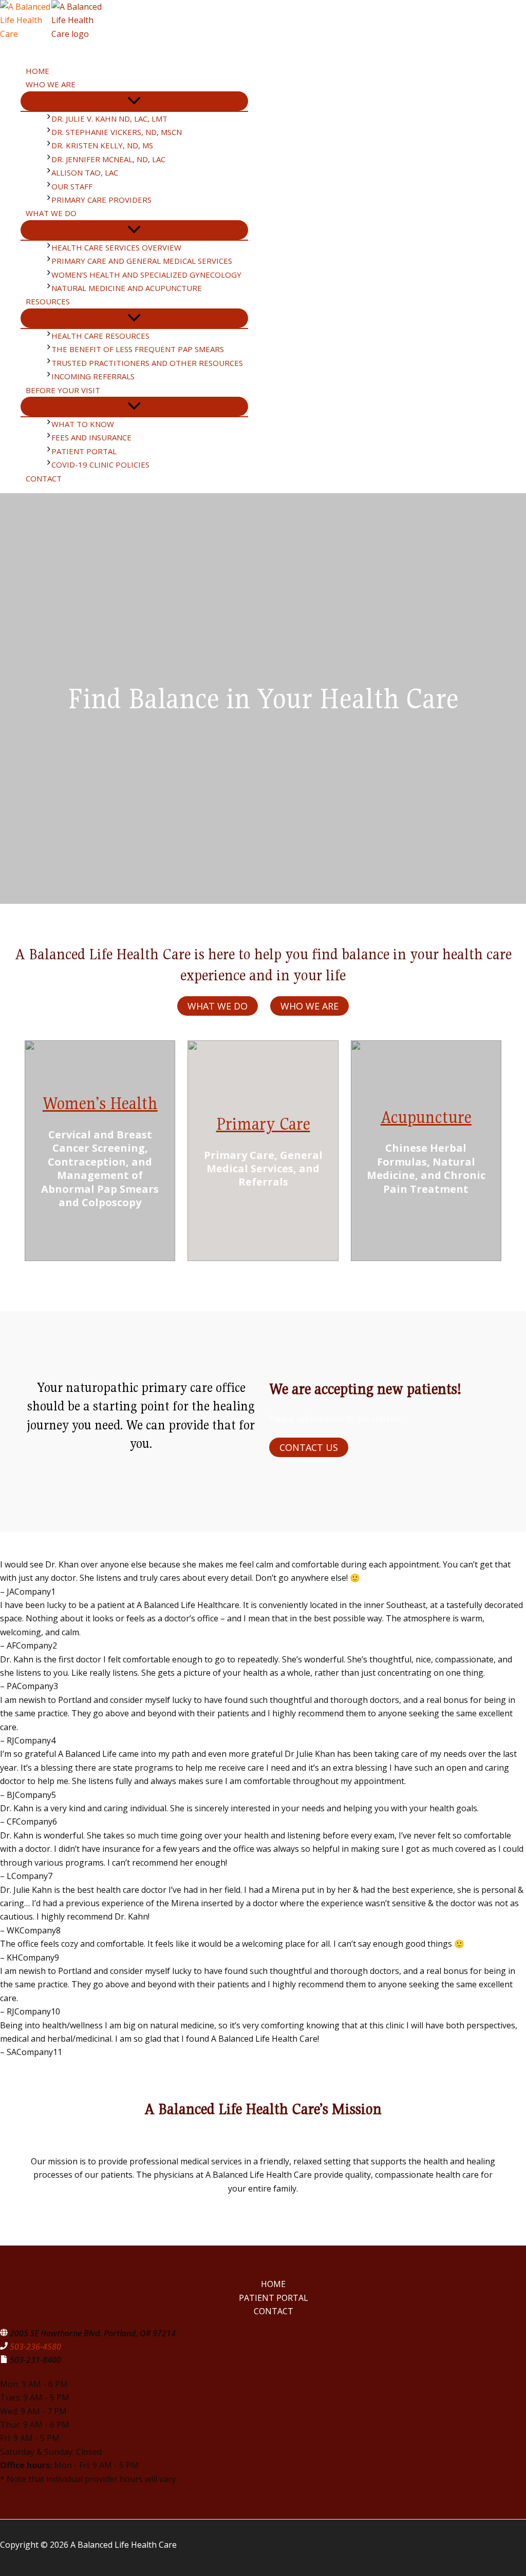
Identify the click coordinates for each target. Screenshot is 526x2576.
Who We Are (309, 1006)
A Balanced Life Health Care (66, 48)
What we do (218, 1006)
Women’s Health (100, 1103)
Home (273, 2284)
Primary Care (263, 1124)
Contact (274, 2311)
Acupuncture (426, 1117)
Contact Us (309, 1447)
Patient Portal (274, 2298)
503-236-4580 (35, 2347)
